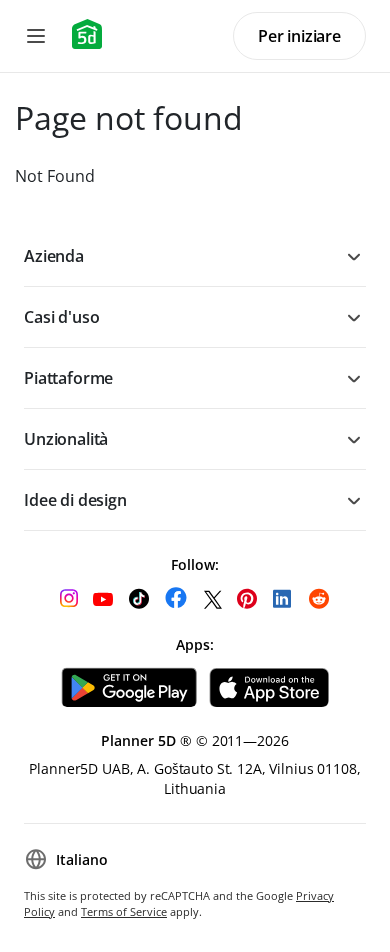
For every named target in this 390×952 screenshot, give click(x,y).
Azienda (54, 256)
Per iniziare (299, 36)
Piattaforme (68, 378)
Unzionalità (66, 439)
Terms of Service (124, 911)
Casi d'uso (61, 317)
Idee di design (75, 500)
